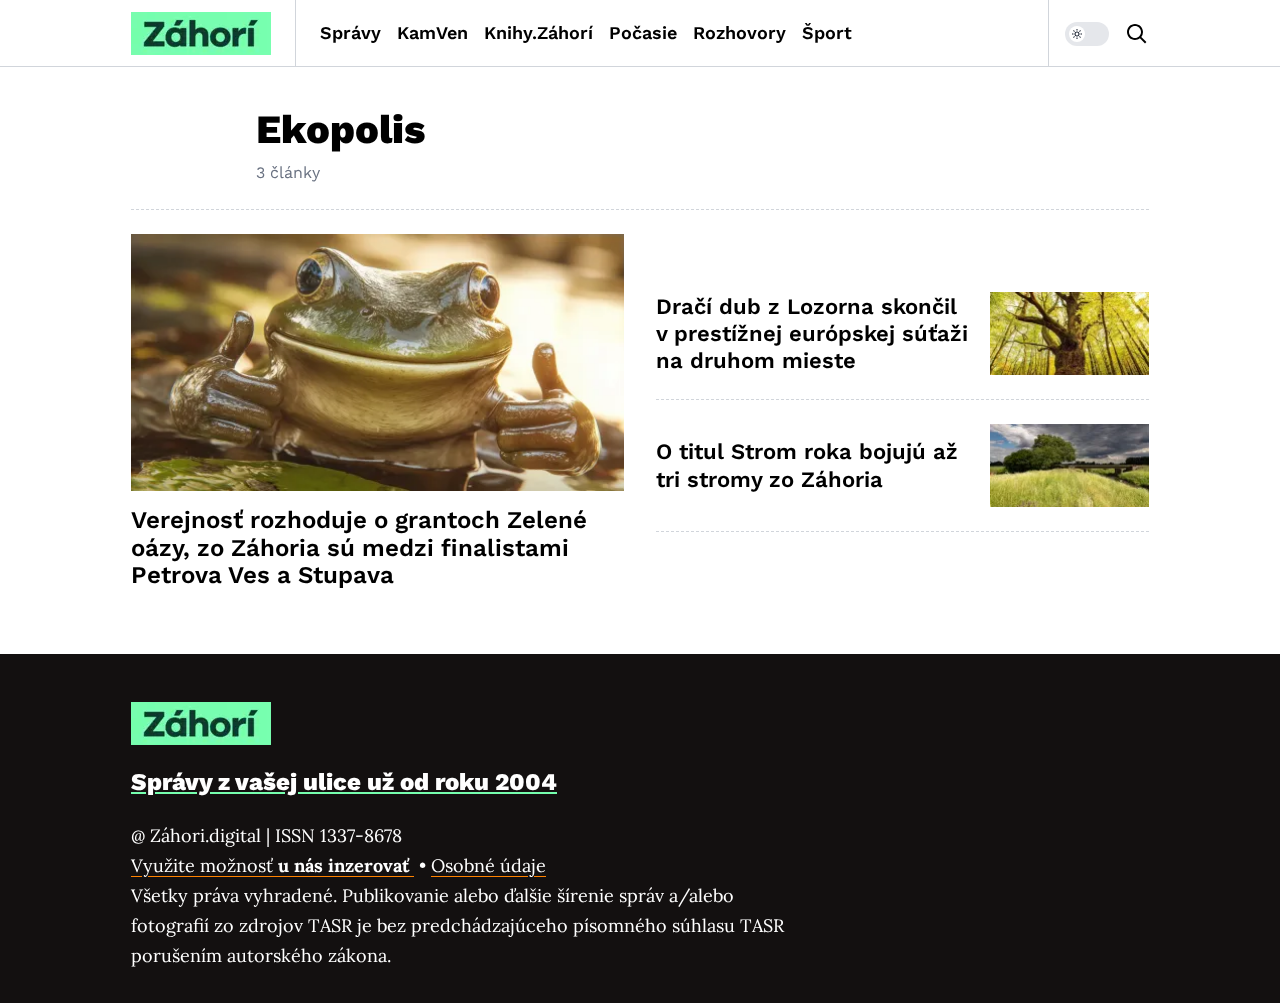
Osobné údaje (488, 865)
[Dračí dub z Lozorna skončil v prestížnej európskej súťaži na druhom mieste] (1069, 333)
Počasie (643, 32)
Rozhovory (739, 32)
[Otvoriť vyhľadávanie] (1137, 34)
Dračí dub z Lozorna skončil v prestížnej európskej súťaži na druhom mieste (812, 334)
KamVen (432, 32)
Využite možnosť (272, 865)
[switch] (1087, 34)
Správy (350, 32)
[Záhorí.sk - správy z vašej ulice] (201, 33)
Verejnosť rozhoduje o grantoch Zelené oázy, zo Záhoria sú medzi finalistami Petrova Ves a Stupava (359, 548)
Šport (827, 32)
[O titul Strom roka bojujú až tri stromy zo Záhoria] (1069, 465)
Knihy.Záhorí (538, 32)
